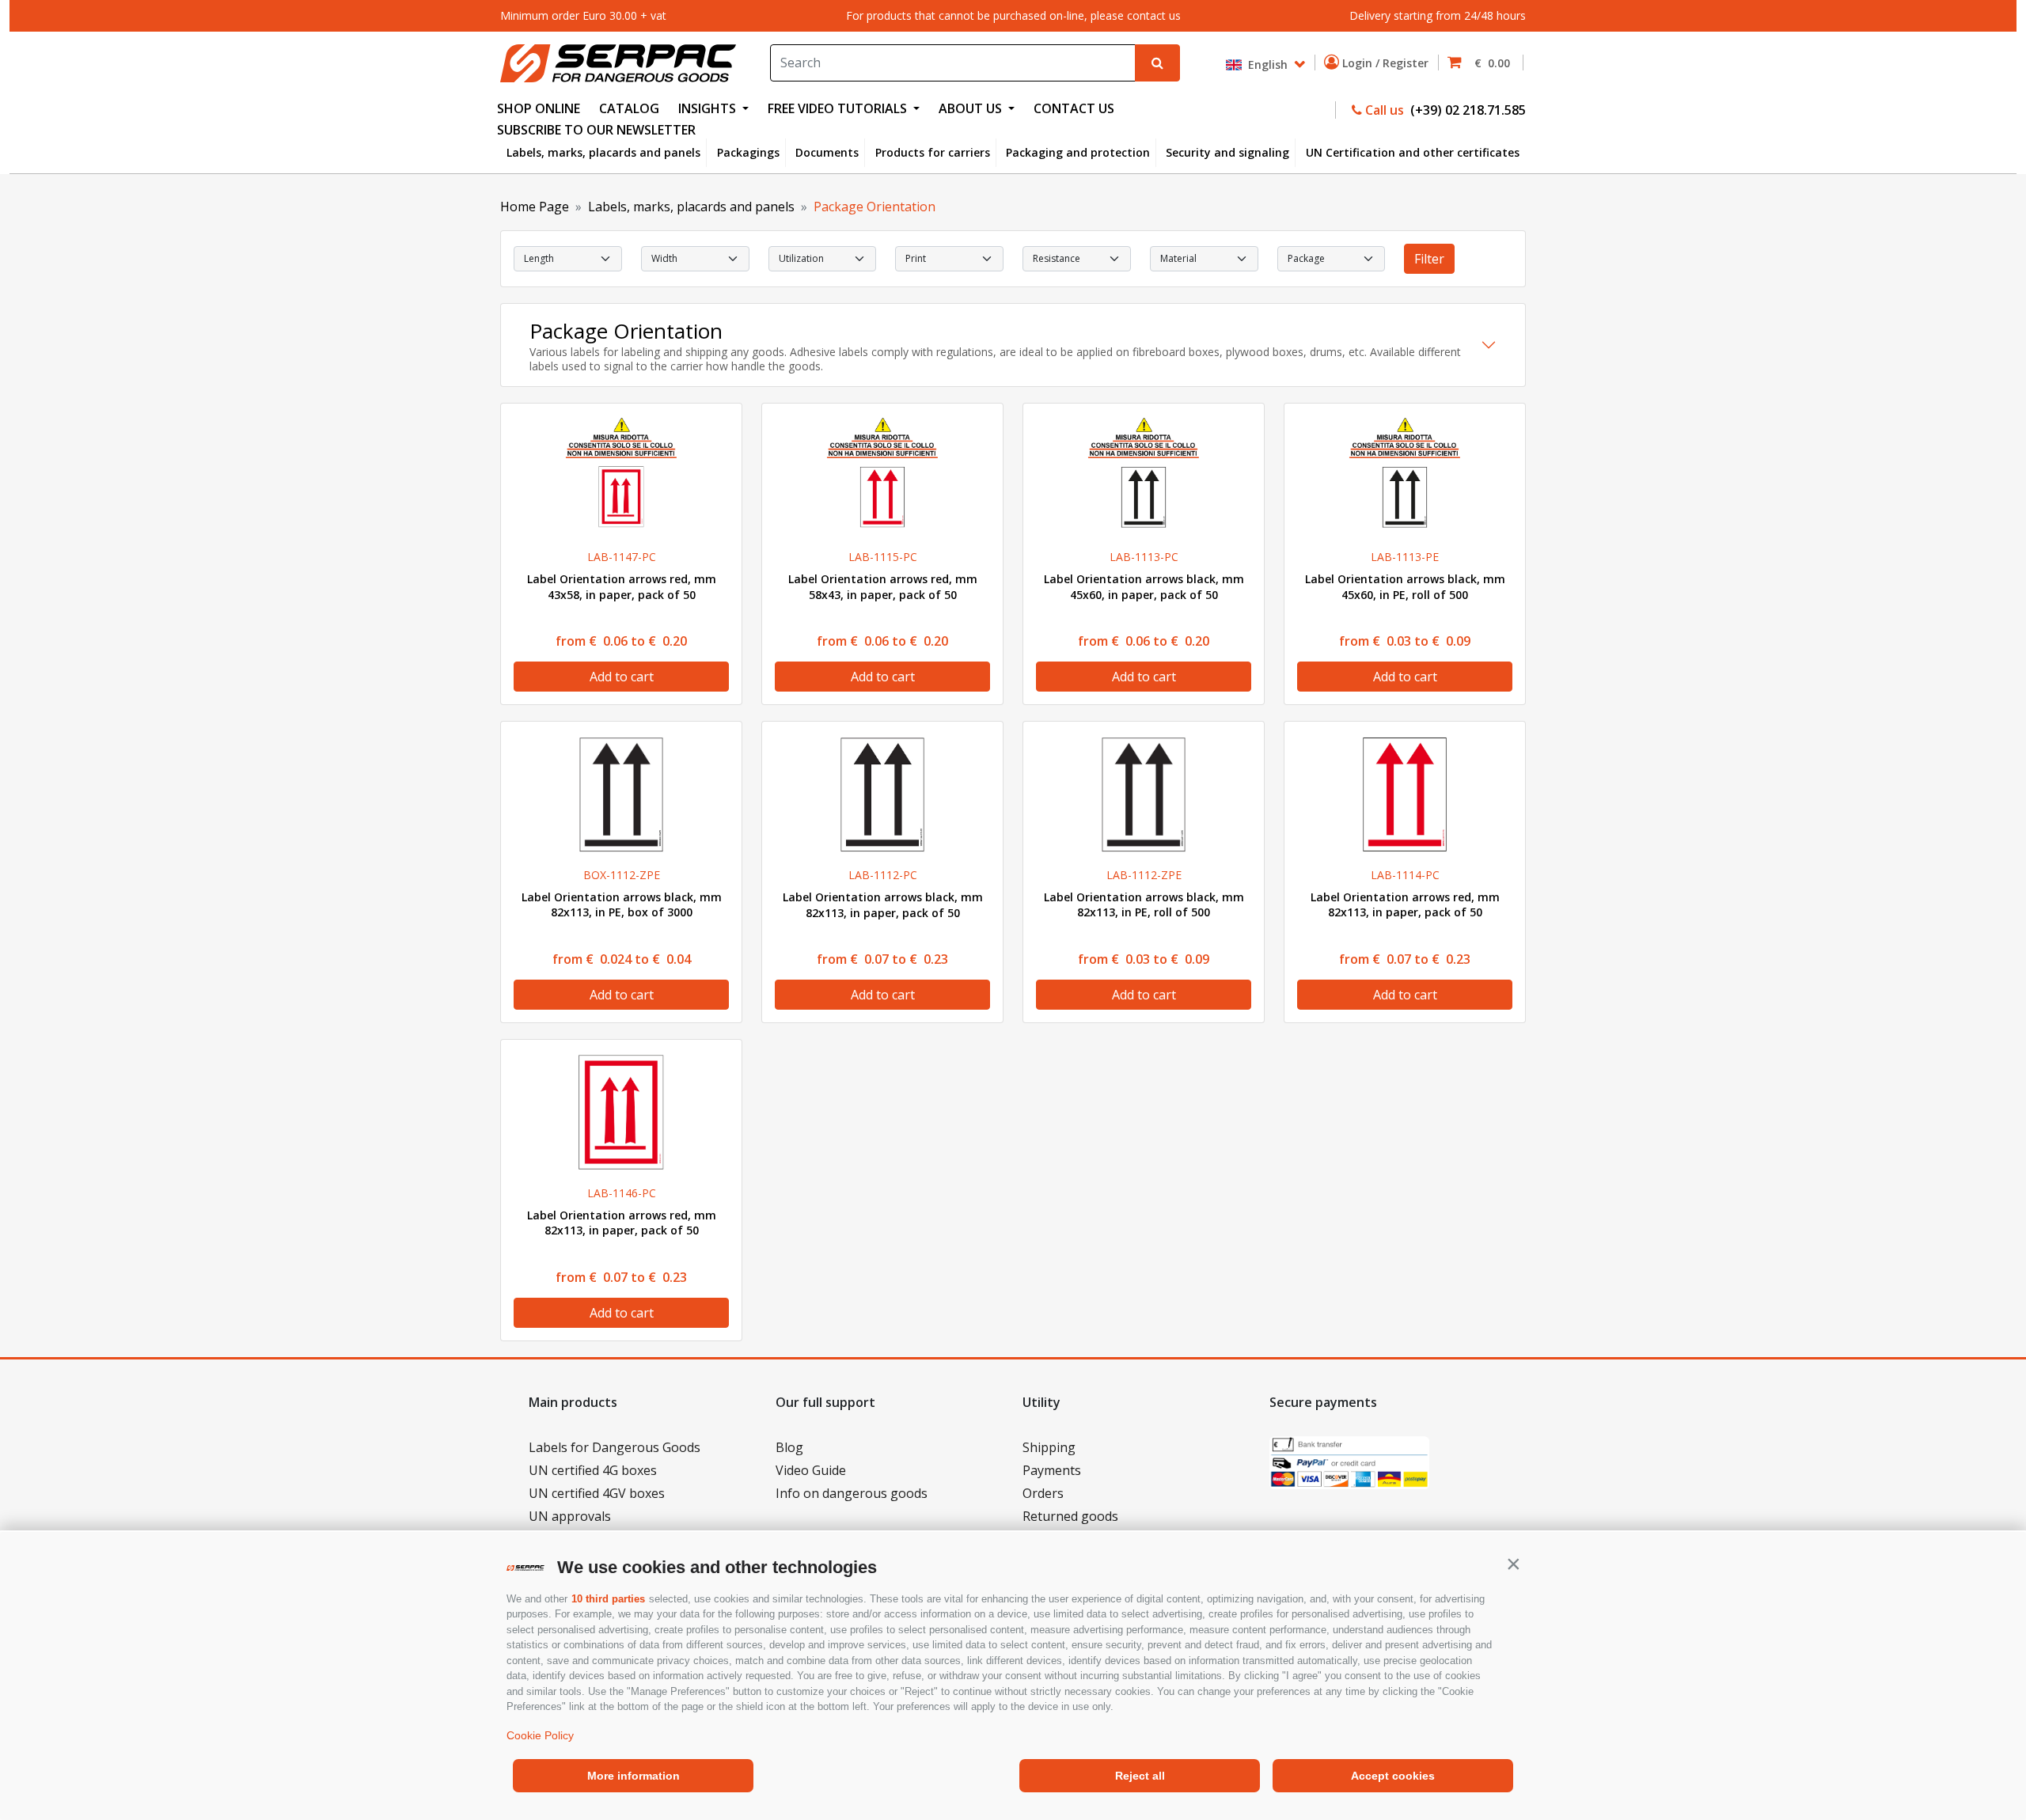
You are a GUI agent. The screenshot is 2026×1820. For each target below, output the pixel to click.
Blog (789, 1447)
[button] (1513, 1564)
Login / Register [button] (1387, 63)
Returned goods (1070, 1516)
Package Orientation (875, 207)
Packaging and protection (1078, 152)
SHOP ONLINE (539, 108)
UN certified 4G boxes (593, 1470)
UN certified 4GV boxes (597, 1493)
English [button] (1266, 64)
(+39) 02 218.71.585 (1466, 110)
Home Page (535, 207)
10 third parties (608, 1599)
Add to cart (622, 677)
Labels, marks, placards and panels (603, 152)
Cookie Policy (540, 1735)
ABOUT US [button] (972, 108)
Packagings (748, 152)
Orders (1043, 1493)
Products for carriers (933, 152)
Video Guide (811, 1470)
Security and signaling (1227, 152)
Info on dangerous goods (852, 1493)
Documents (827, 152)
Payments (1052, 1470)
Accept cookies (1393, 1776)
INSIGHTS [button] (709, 108)
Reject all (1140, 1776)
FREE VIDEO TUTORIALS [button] (839, 108)
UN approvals (570, 1516)
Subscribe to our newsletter (596, 130)
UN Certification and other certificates (1413, 152)
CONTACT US (1074, 108)
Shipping (1049, 1447)
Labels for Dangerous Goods (615, 1447)
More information (634, 1776)
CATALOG (629, 108)
